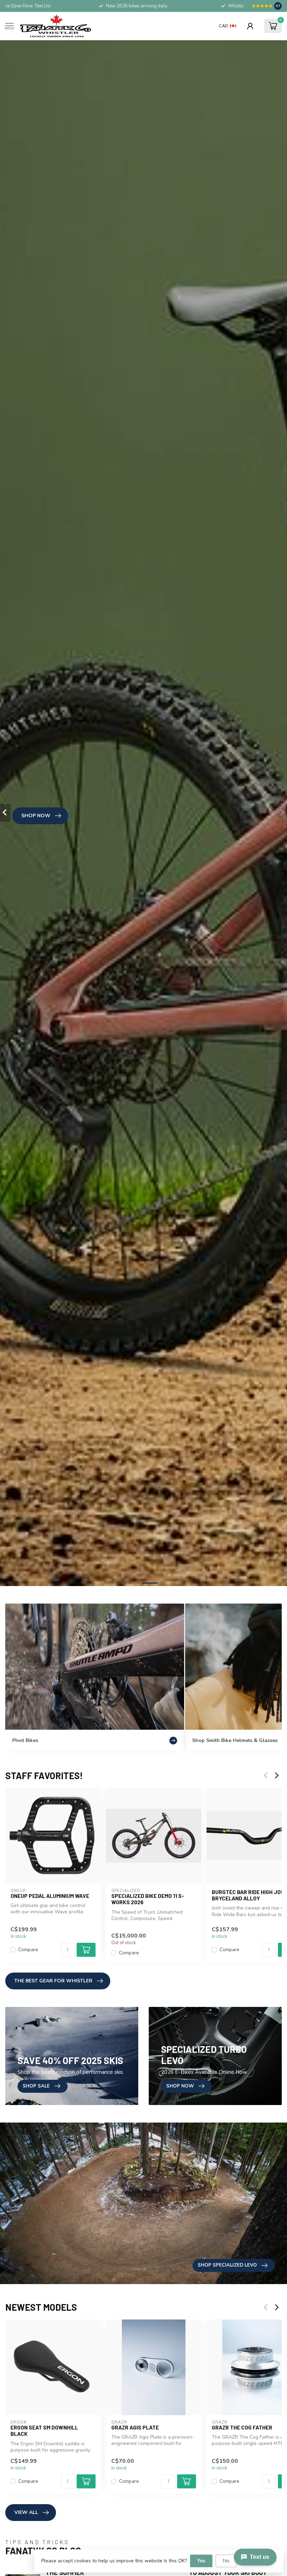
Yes (201, 2561)
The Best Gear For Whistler (53, 1981)
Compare (28, 1950)
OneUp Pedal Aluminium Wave (50, 1896)
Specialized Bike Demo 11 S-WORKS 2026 (148, 1899)
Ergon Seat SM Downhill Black (44, 2431)
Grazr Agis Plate (135, 2427)
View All (26, 2512)
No (226, 2561)
